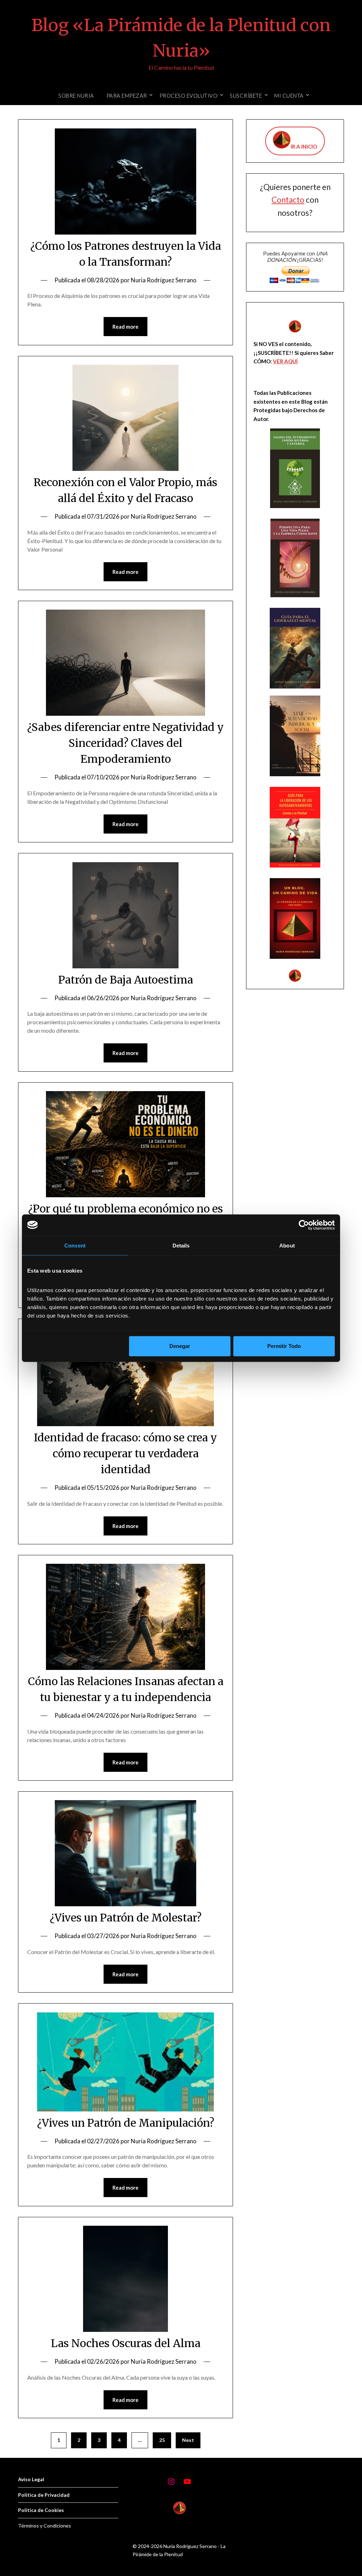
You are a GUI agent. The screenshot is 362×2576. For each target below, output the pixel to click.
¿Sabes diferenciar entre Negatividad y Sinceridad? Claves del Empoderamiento (125, 743)
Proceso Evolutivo (189, 96)
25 (162, 2440)
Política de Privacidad (44, 2495)
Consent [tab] (75, 1245)
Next (188, 2440)
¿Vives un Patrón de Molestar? (126, 1918)
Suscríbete (246, 96)
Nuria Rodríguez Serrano (164, 280)
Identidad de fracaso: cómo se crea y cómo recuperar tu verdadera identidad (125, 1453)
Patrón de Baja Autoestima (126, 980)
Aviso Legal (31, 2479)
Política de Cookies (41, 2510)
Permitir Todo (284, 1346)
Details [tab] (181, 1245)
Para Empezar (127, 96)
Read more (125, 327)
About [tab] (287, 1245)
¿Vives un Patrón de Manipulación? (126, 2123)
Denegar (180, 1346)
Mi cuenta (289, 96)
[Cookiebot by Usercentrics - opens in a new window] (304, 1225)
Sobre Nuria (76, 96)
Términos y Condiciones (45, 2526)
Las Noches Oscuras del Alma (126, 2343)
